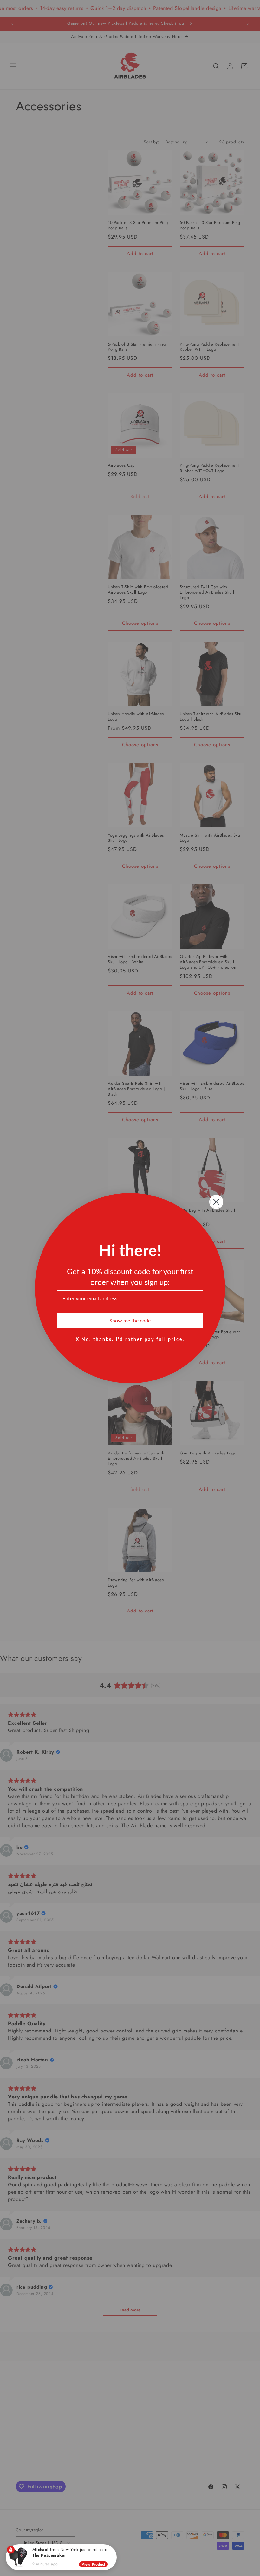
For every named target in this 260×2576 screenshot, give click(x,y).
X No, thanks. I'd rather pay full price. (130, 1339)
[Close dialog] (216, 1202)
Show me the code (130, 1320)
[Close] (112, 2549)
